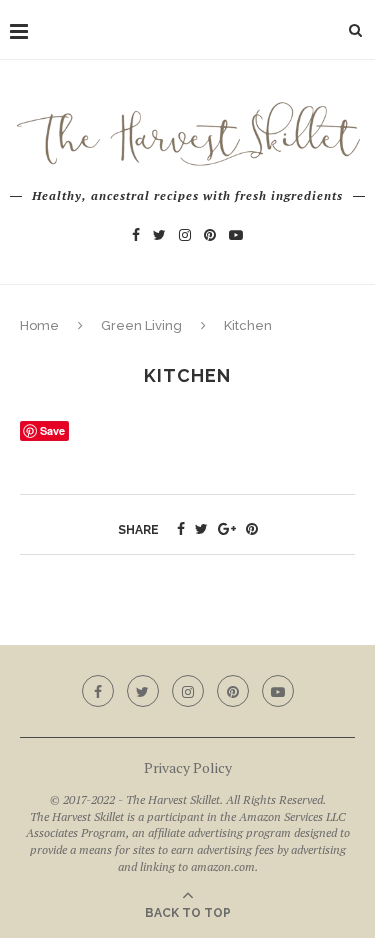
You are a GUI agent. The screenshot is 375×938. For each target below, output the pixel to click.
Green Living (141, 325)
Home (39, 325)
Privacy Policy (188, 767)
